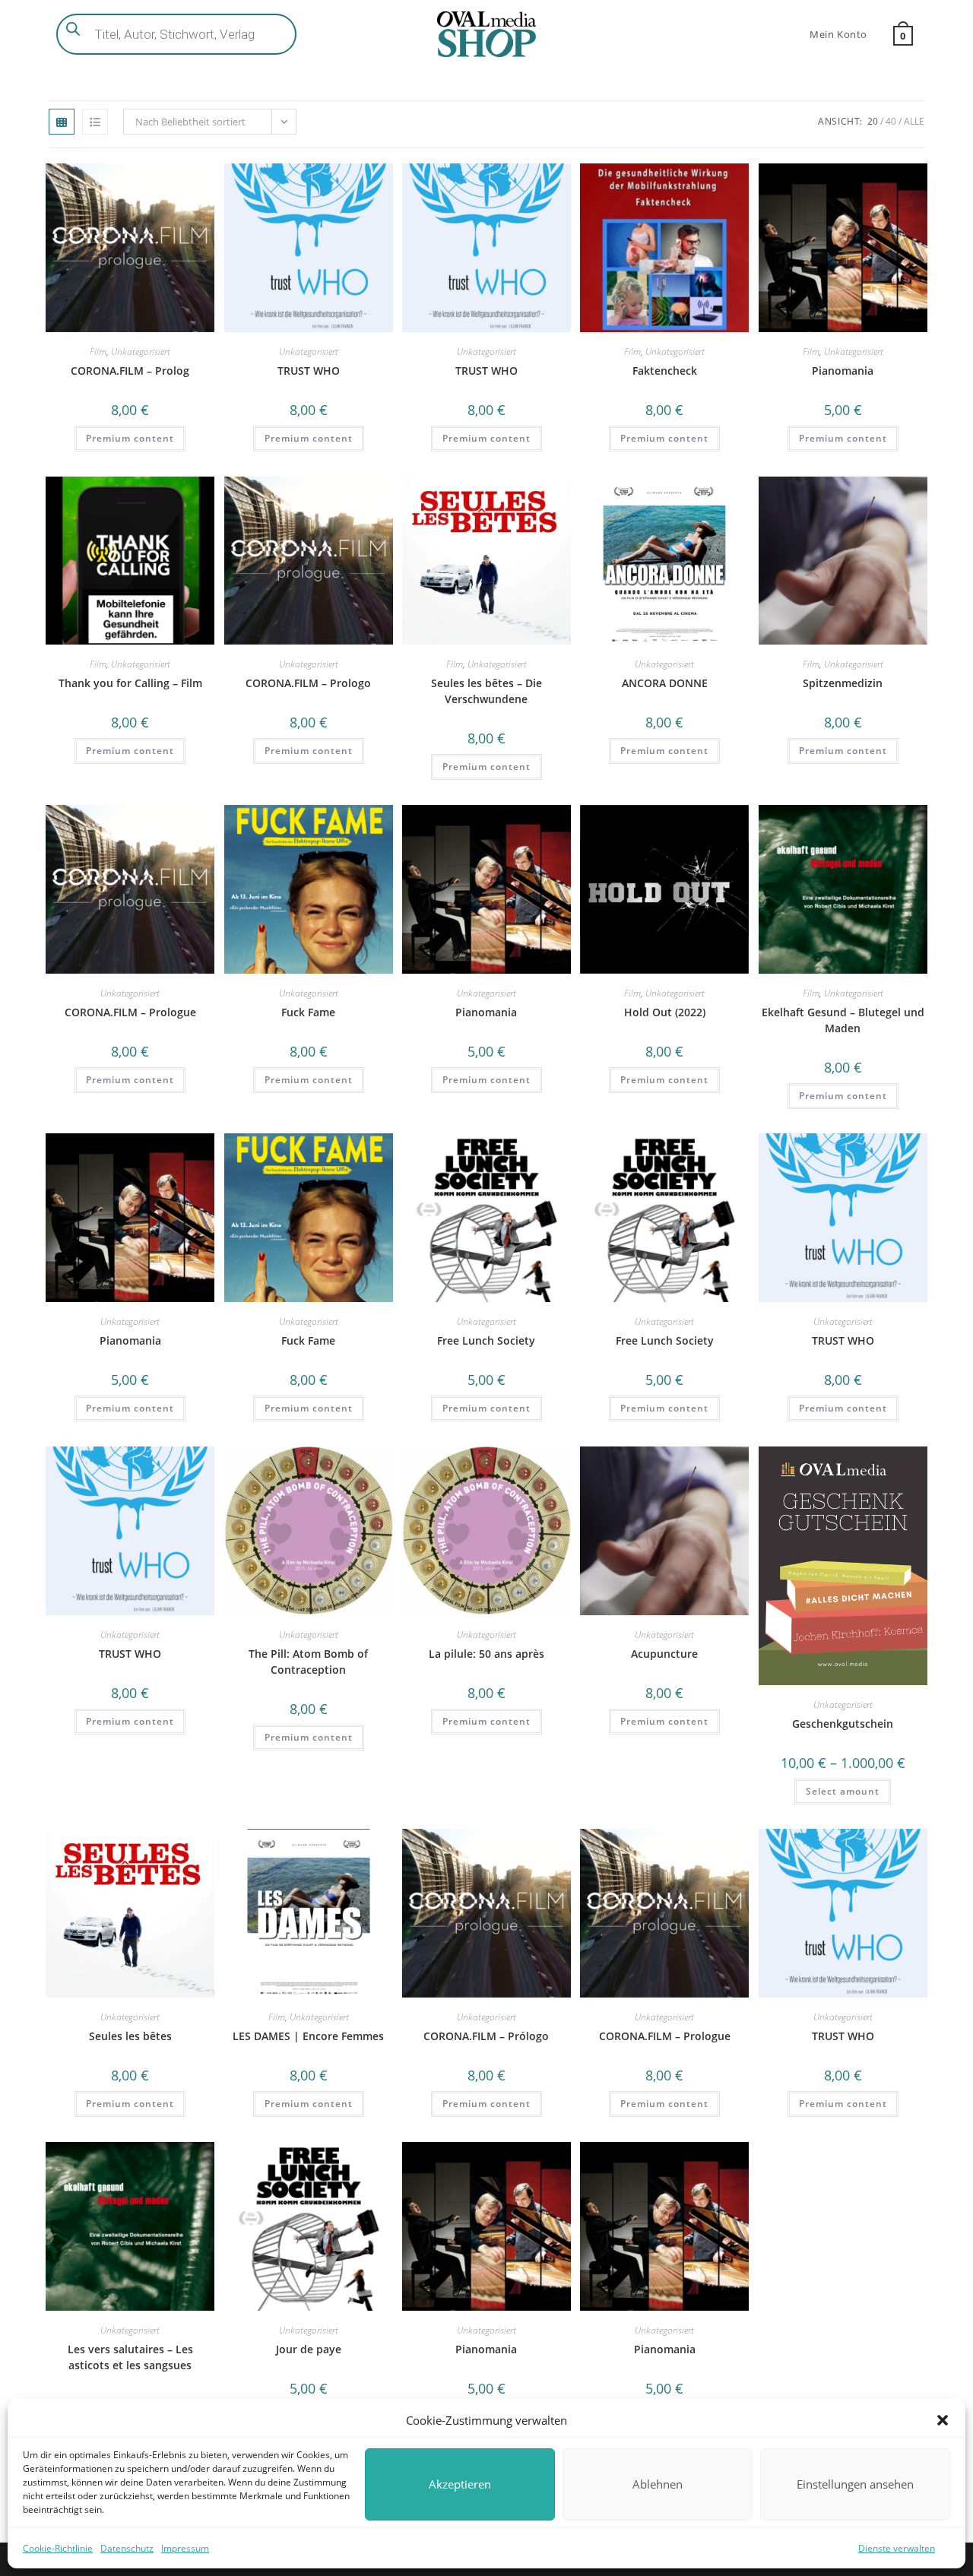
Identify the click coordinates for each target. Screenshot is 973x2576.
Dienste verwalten (897, 2548)
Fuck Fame (308, 1012)
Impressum (185, 2548)
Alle (914, 121)
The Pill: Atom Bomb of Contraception (308, 1662)
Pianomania (843, 371)
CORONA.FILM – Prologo (308, 683)
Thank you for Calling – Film (130, 683)
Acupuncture (664, 1654)
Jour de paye (309, 2349)
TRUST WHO (309, 371)
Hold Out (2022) (665, 1012)
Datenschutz (127, 2548)
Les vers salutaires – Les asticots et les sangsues (130, 2357)
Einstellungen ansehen (855, 2484)
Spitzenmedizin (843, 683)
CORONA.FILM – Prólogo (486, 2036)
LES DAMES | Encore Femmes (308, 2036)
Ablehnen (658, 2484)
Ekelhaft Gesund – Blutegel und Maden (843, 1020)
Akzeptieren (460, 2484)
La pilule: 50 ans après (486, 1654)
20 (873, 121)
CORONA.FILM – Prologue (130, 1012)
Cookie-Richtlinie (58, 2548)
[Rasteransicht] (62, 122)
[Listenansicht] (95, 122)
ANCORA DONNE (665, 683)
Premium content (130, 438)
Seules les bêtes (130, 2036)
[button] (943, 2420)
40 (891, 121)
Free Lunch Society (486, 1340)
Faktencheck (665, 371)
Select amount (843, 1791)
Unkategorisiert (141, 352)
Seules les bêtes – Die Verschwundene (486, 691)
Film (98, 352)
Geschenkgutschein (843, 1724)
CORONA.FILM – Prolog (130, 371)
